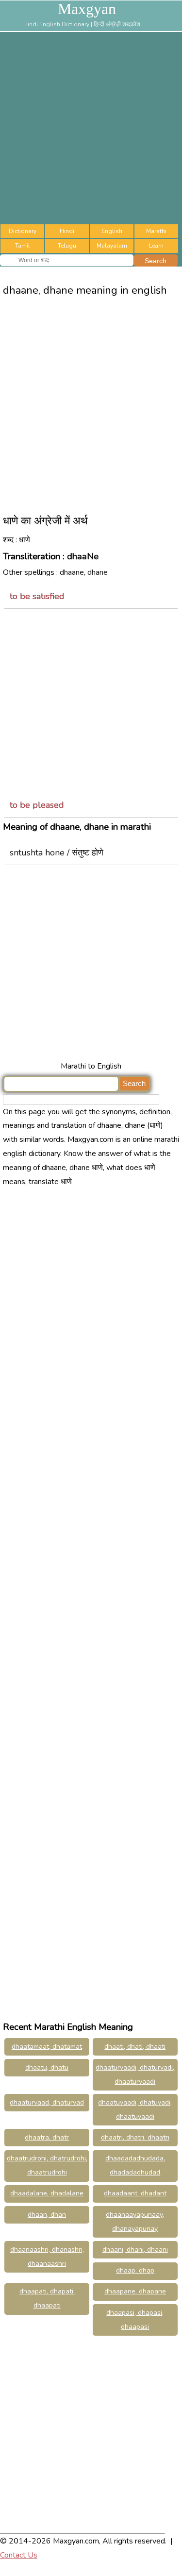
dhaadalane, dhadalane (47, 2193)
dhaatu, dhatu (47, 2067)
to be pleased (37, 805)
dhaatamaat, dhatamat (47, 2047)
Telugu (67, 246)
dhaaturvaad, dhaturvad (47, 2102)
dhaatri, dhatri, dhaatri (135, 2137)
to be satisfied (37, 596)
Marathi (156, 231)
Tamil (23, 246)
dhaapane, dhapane (135, 2291)
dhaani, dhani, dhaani (135, 2250)
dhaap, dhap (135, 2270)
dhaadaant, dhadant (135, 2193)
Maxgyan (87, 9)
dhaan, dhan (47, 2215)
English (112, 231)
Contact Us (19, 2555)
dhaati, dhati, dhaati (135, 2047)
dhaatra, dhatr (47, 2137)
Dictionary (23, 231)
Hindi (67, 231)
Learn (156, 246)
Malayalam (112, 246)
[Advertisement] (91, 128)
